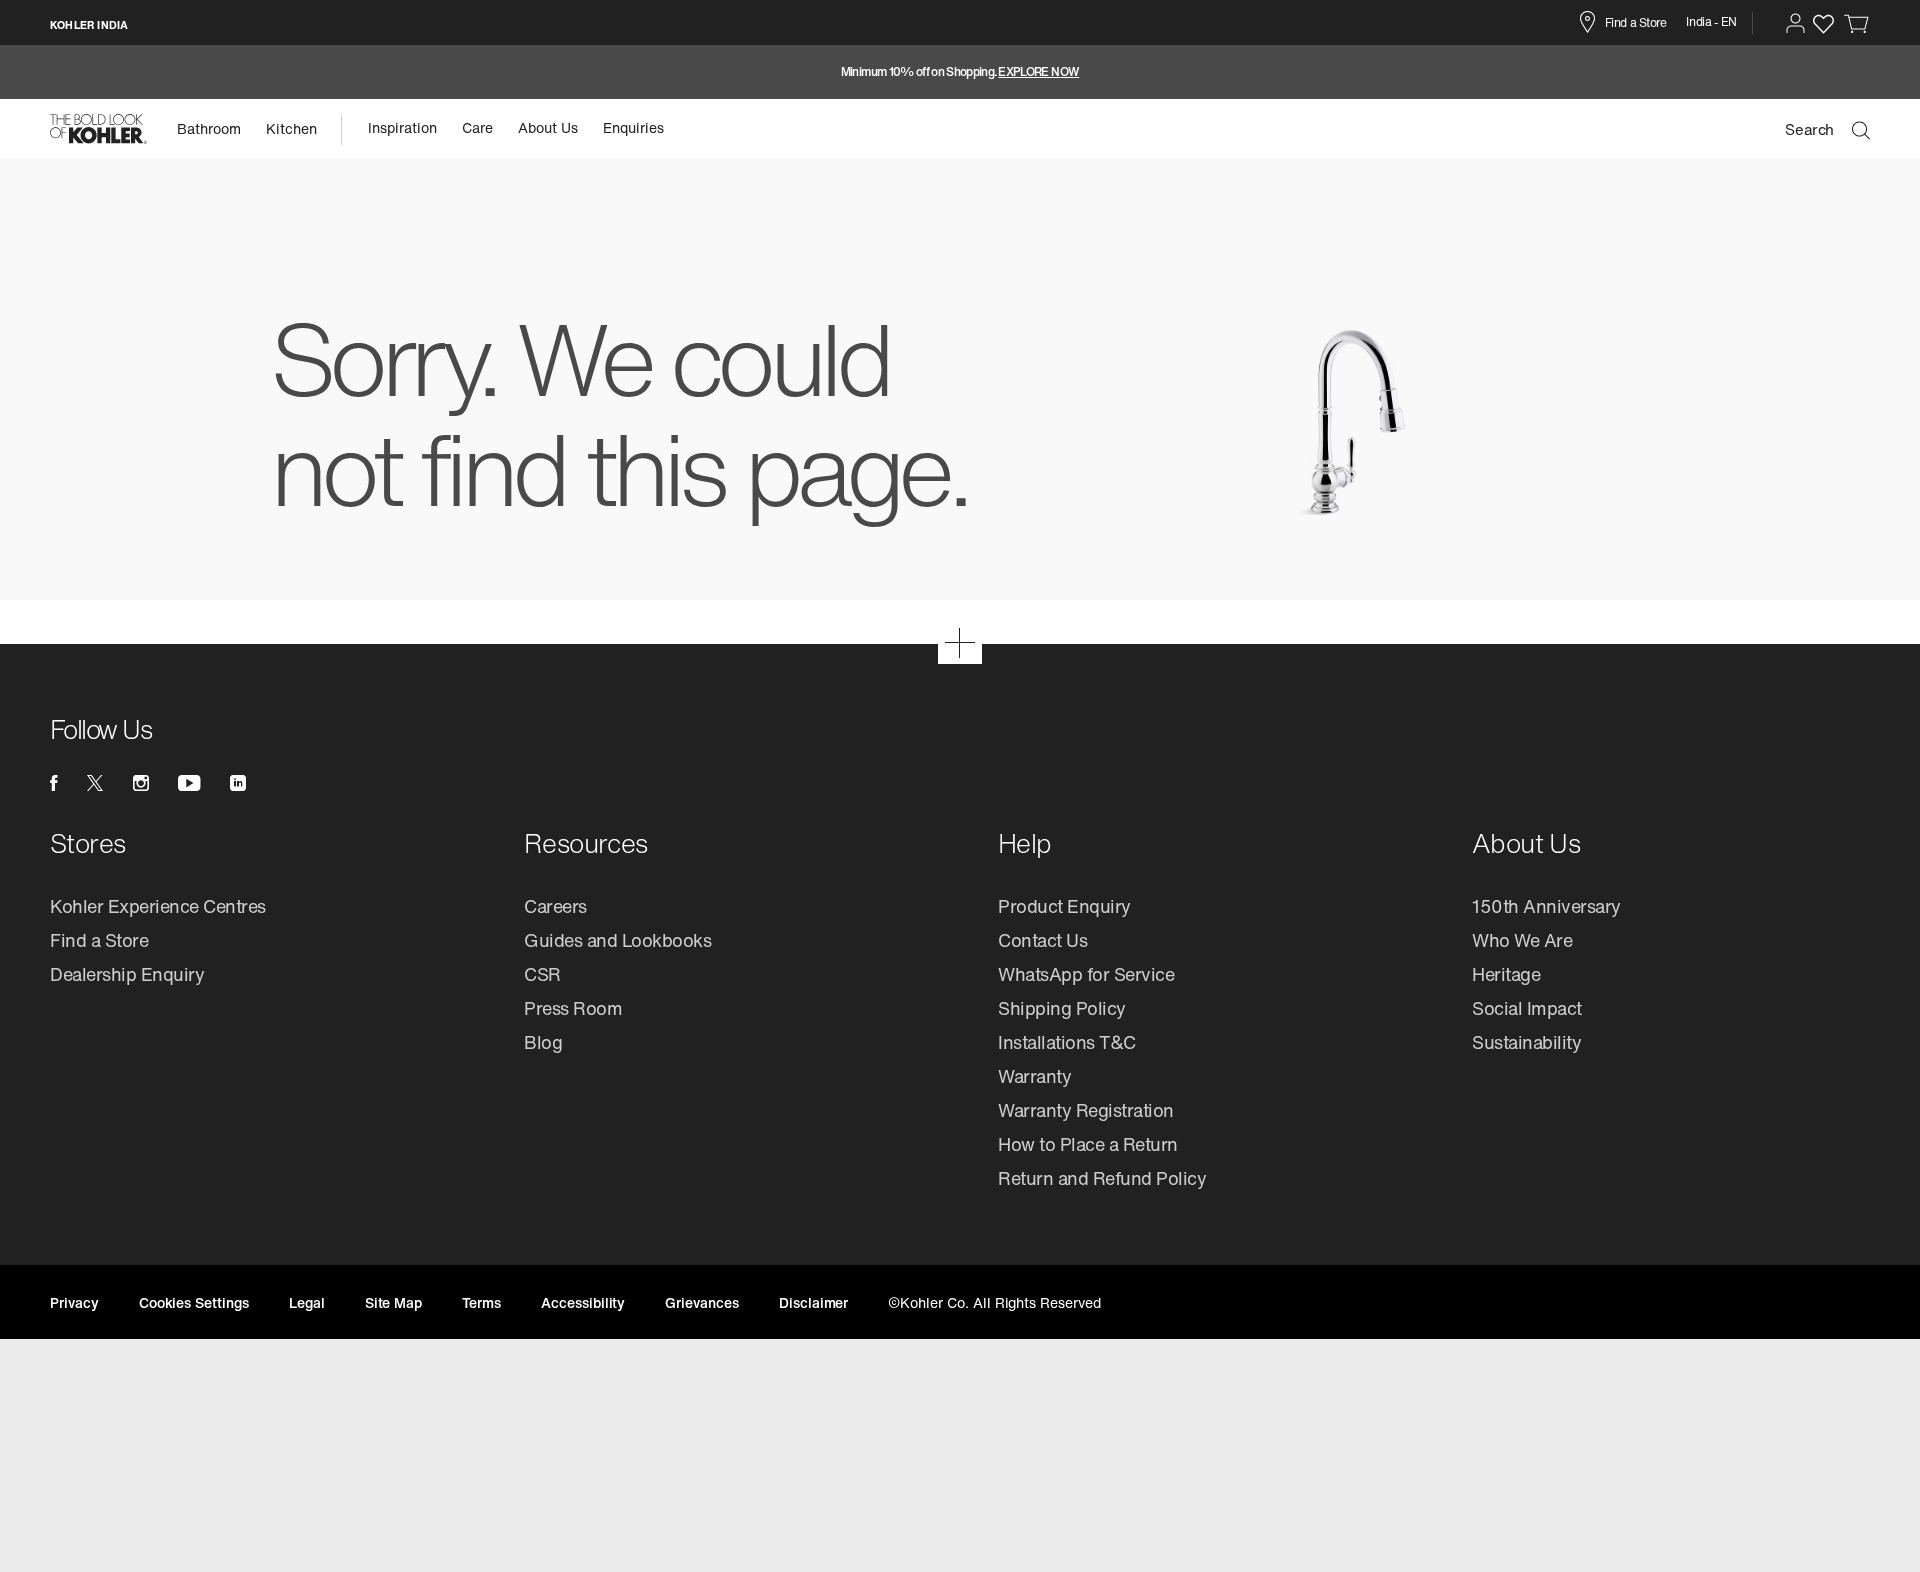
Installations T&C (1067, 1042)
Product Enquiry (1064, 906)
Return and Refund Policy (1102, 1178)
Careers (555, 906)
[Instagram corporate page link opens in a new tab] (141, 783)
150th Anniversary (1546, 906)
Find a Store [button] (1635, 22)
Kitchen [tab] (291, 128)
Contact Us (1042, 940)
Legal (307, 1302)
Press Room (573, 1008)
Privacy (74, 1302)
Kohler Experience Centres (158, 906)
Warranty (1034, 1076)
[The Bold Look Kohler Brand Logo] (98, 129)
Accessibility (583, 1302)
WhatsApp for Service (1086, 974)
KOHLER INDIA (89, 25)
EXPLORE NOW (1038, 72)
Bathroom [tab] (209, 128)
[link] (1857, 23)
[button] (1795, 23)
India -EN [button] (1711, 21)
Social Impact (1527, 1008)
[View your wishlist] (1823, 24)
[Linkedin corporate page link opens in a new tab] (238, 783)
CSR (542, 974)
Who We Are (1522, 940)
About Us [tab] (548, 127)
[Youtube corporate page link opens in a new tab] (189, 783)
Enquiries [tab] (633, 127)
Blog (543, 1042)
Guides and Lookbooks (617, 940)
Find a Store (99, 940)
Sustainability (1526, 1042)
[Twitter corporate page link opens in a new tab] (95, 783)
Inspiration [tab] (402, 127)
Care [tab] (477, 127)
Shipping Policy (1062, 1008)
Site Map (394, 1302)
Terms (481, 1302)
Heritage (1506, 974)
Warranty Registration (1086, 1110)
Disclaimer (814, 1302)
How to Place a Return (1088, 1144)
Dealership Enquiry (127, 974)
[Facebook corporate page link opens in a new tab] (53, 783)
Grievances (702, 1302)
